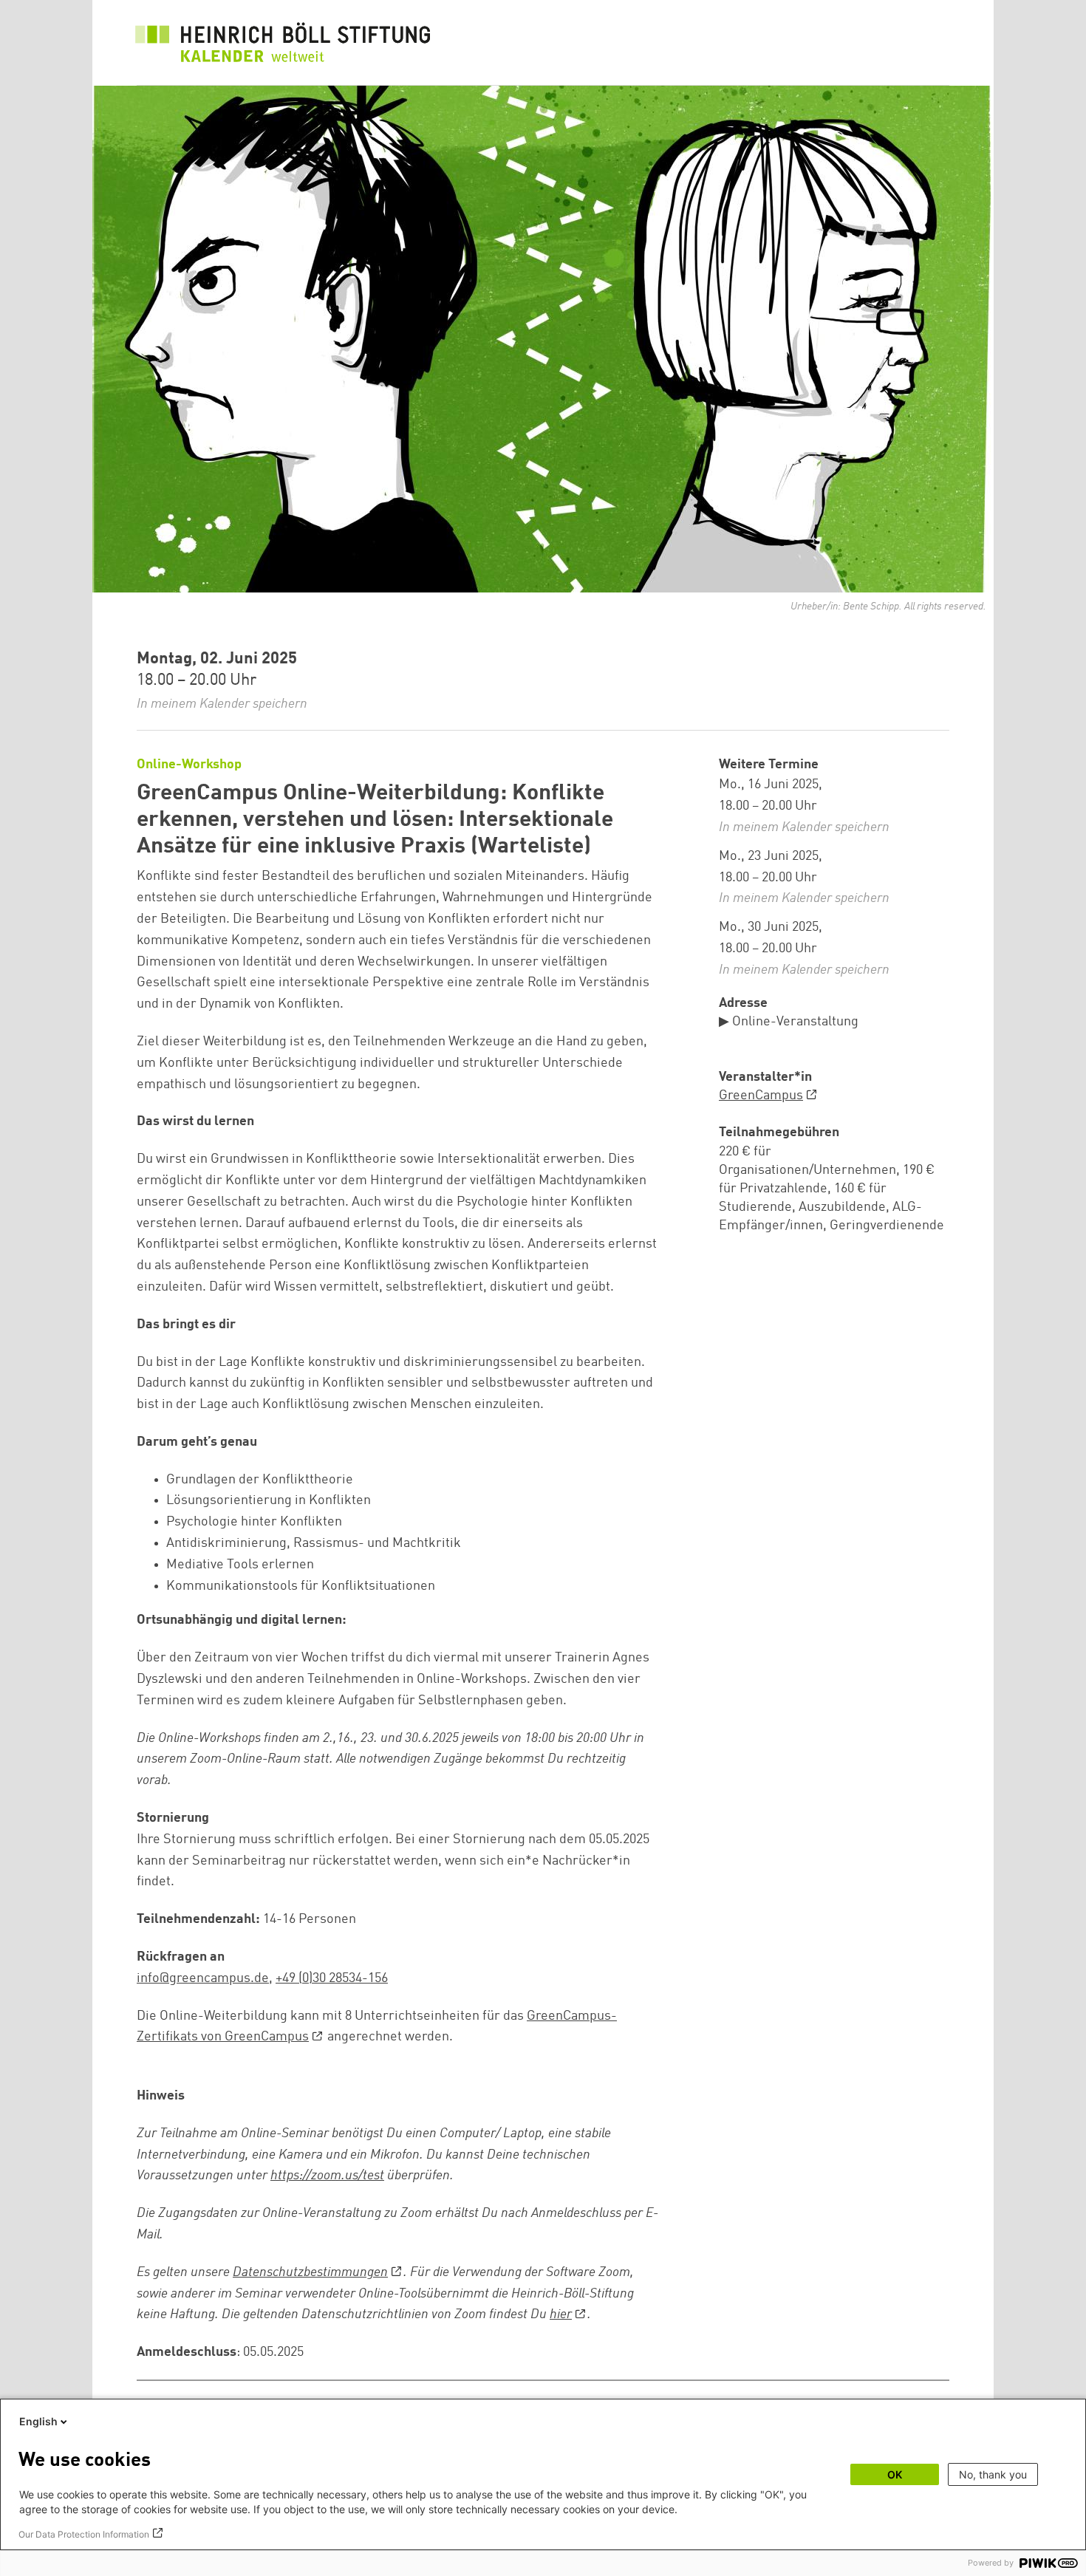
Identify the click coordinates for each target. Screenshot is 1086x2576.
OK (895, 2474)
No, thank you (993, 2474)
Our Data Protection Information (84, 2534)
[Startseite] (283, 46)
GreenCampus (761, 1096)
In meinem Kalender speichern (222, 704)
